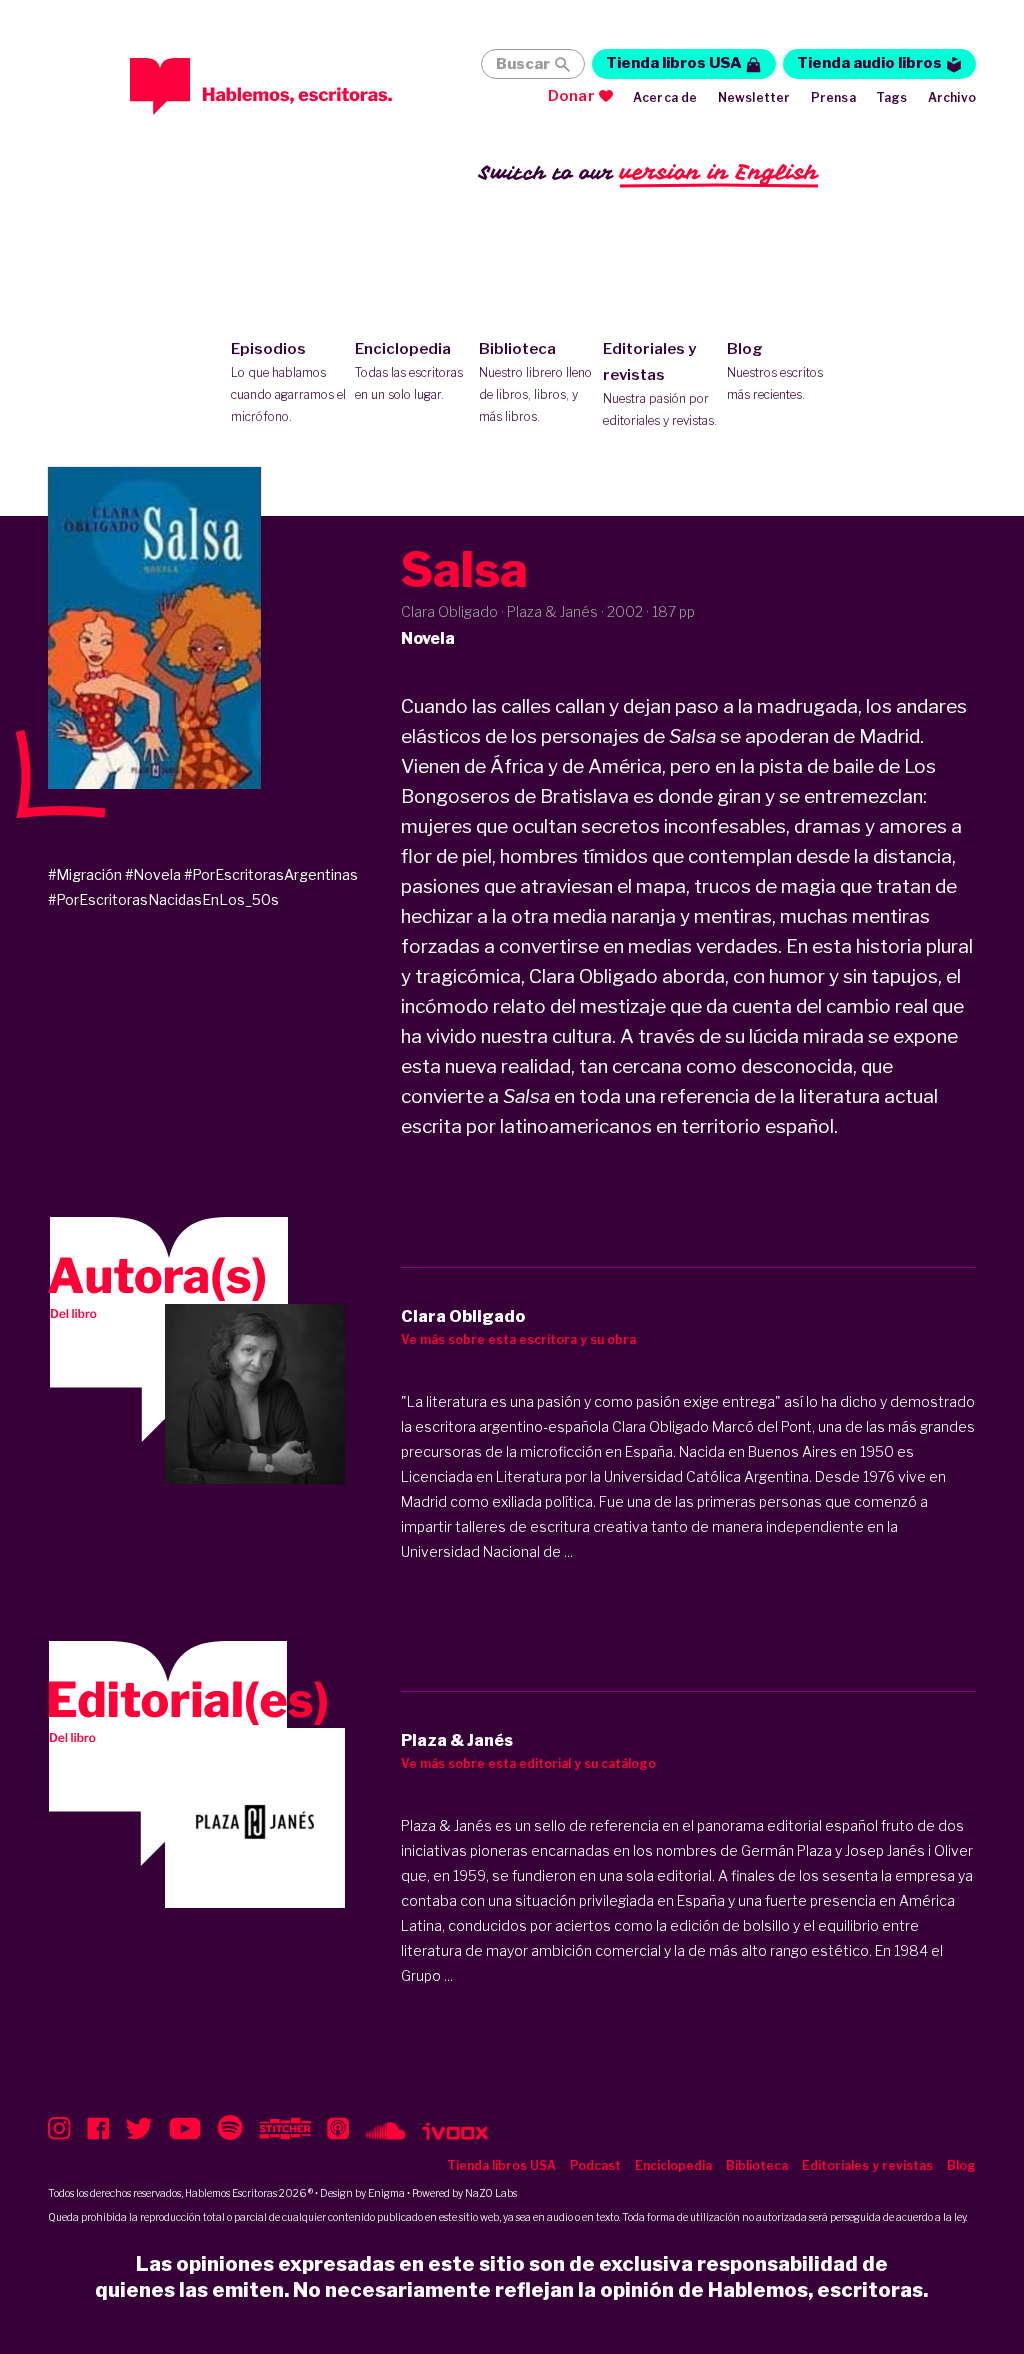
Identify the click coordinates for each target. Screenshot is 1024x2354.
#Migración (85, 874)
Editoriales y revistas (660, 384)
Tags (892, 97)
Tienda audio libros (869, 63)
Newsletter (754, 97)
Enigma (386, 2193)
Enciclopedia (409, 371)
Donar (571, 96)
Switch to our (648, 172)
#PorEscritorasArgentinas (271, 874)
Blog (775, 371)
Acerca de (665, 97)
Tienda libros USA (674, 63)
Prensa (833, 97)
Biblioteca (535, 382)
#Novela (153, 874)
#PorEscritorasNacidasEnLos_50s (163, 899)
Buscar (523, 64)
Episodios (288, 382)
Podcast (595, 2165)
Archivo (952, 97)
